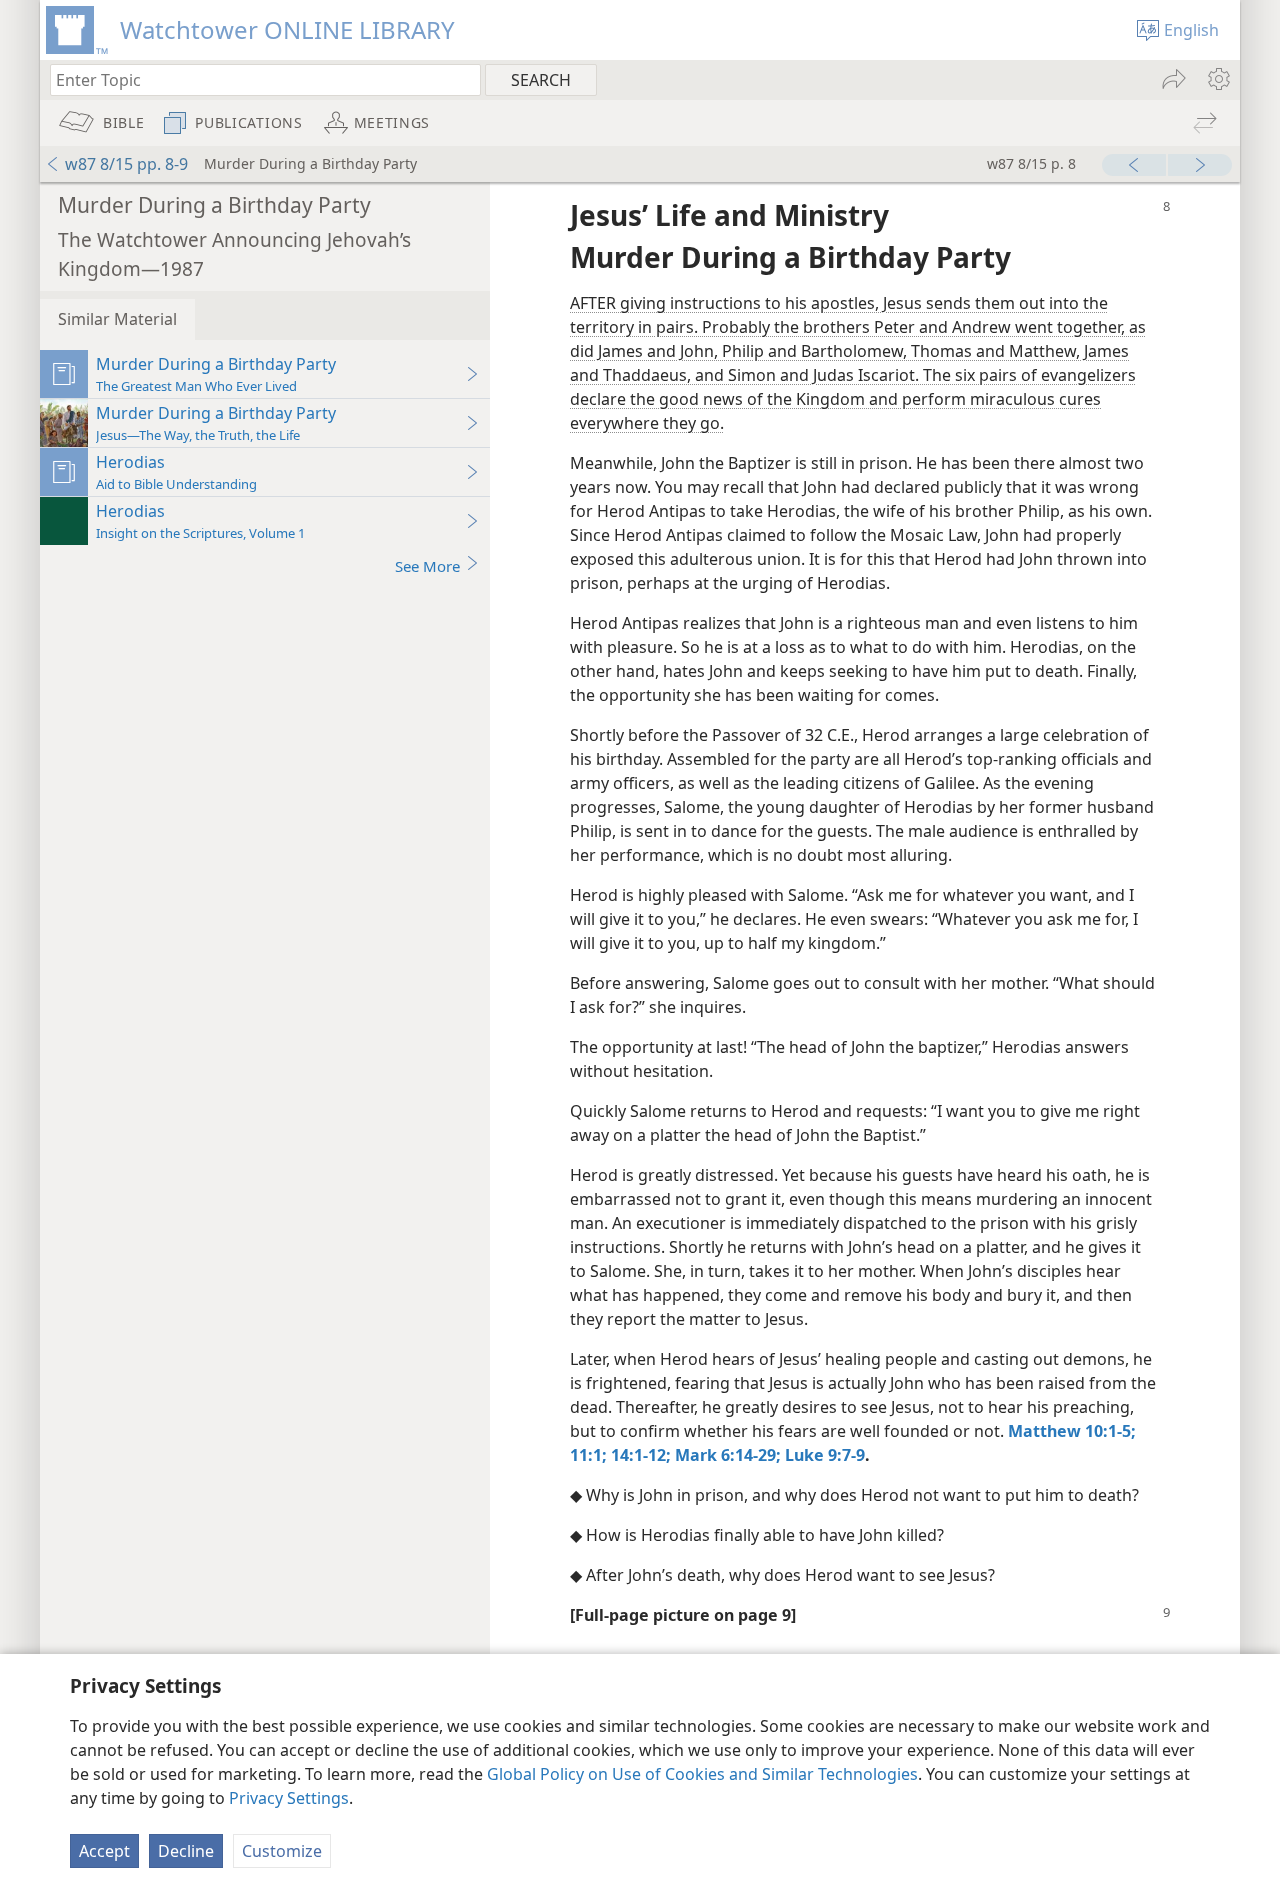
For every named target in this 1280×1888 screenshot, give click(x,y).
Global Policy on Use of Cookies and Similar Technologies (702, 1774)
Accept (104, 1851)
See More (427, 566)
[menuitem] (1217, 79)
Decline (186, 1851)
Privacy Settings (289, 1798)
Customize (282, 1851)
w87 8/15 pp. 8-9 (126, 164)
